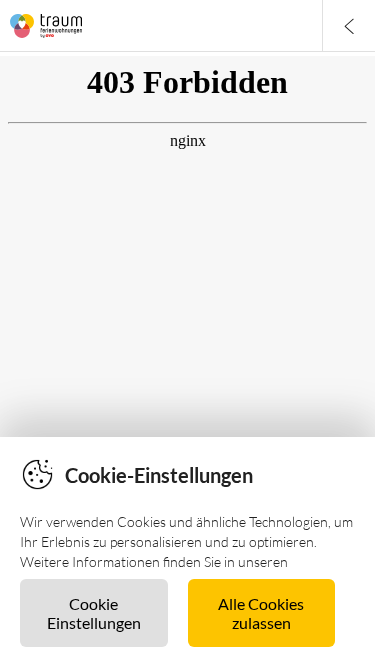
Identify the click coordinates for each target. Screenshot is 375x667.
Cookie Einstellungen (94, 613)
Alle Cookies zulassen (261, 613)
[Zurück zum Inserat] (348, 25)
